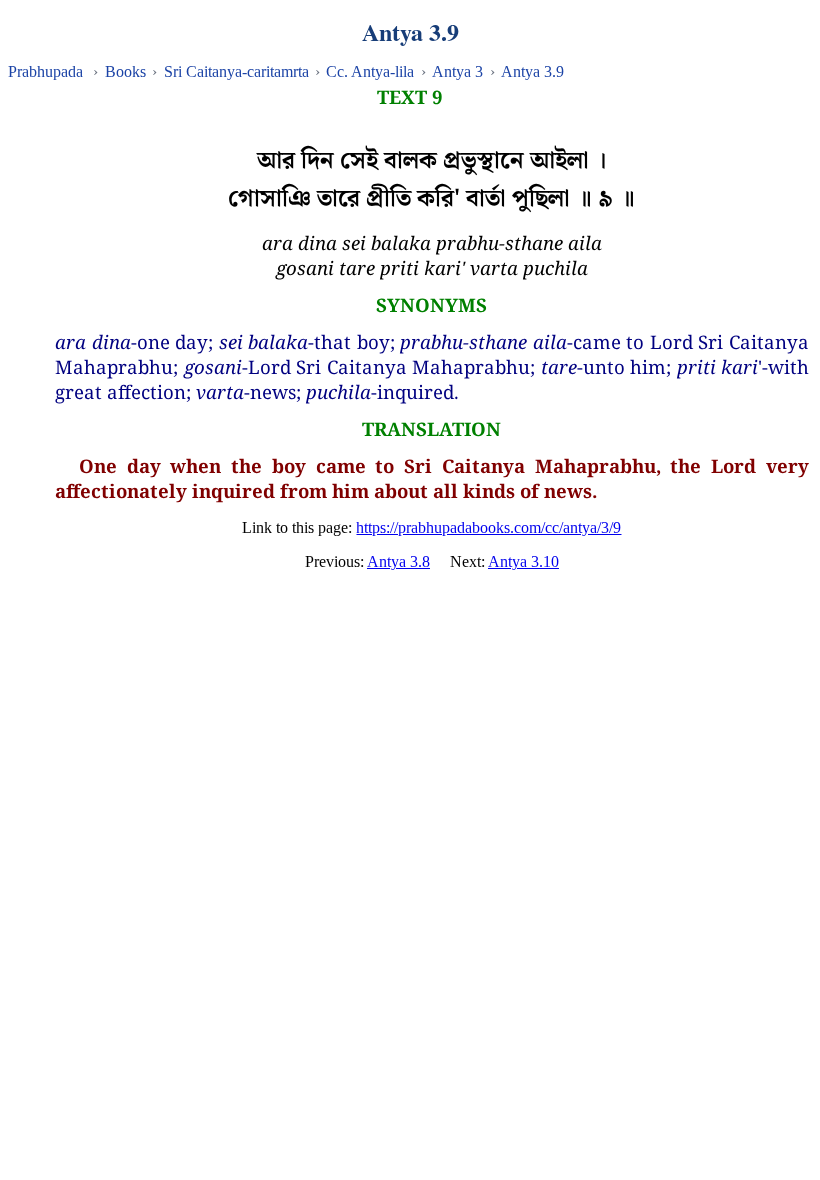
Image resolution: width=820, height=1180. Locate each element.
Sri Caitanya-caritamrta (236, 71)
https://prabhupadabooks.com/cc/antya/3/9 (488, 527)
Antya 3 (457, 71)
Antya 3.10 (523, 561)
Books (125, 71)
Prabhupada (45, 71)
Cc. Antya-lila (370, 71)
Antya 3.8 (398, 561)
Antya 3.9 (532, 71)
